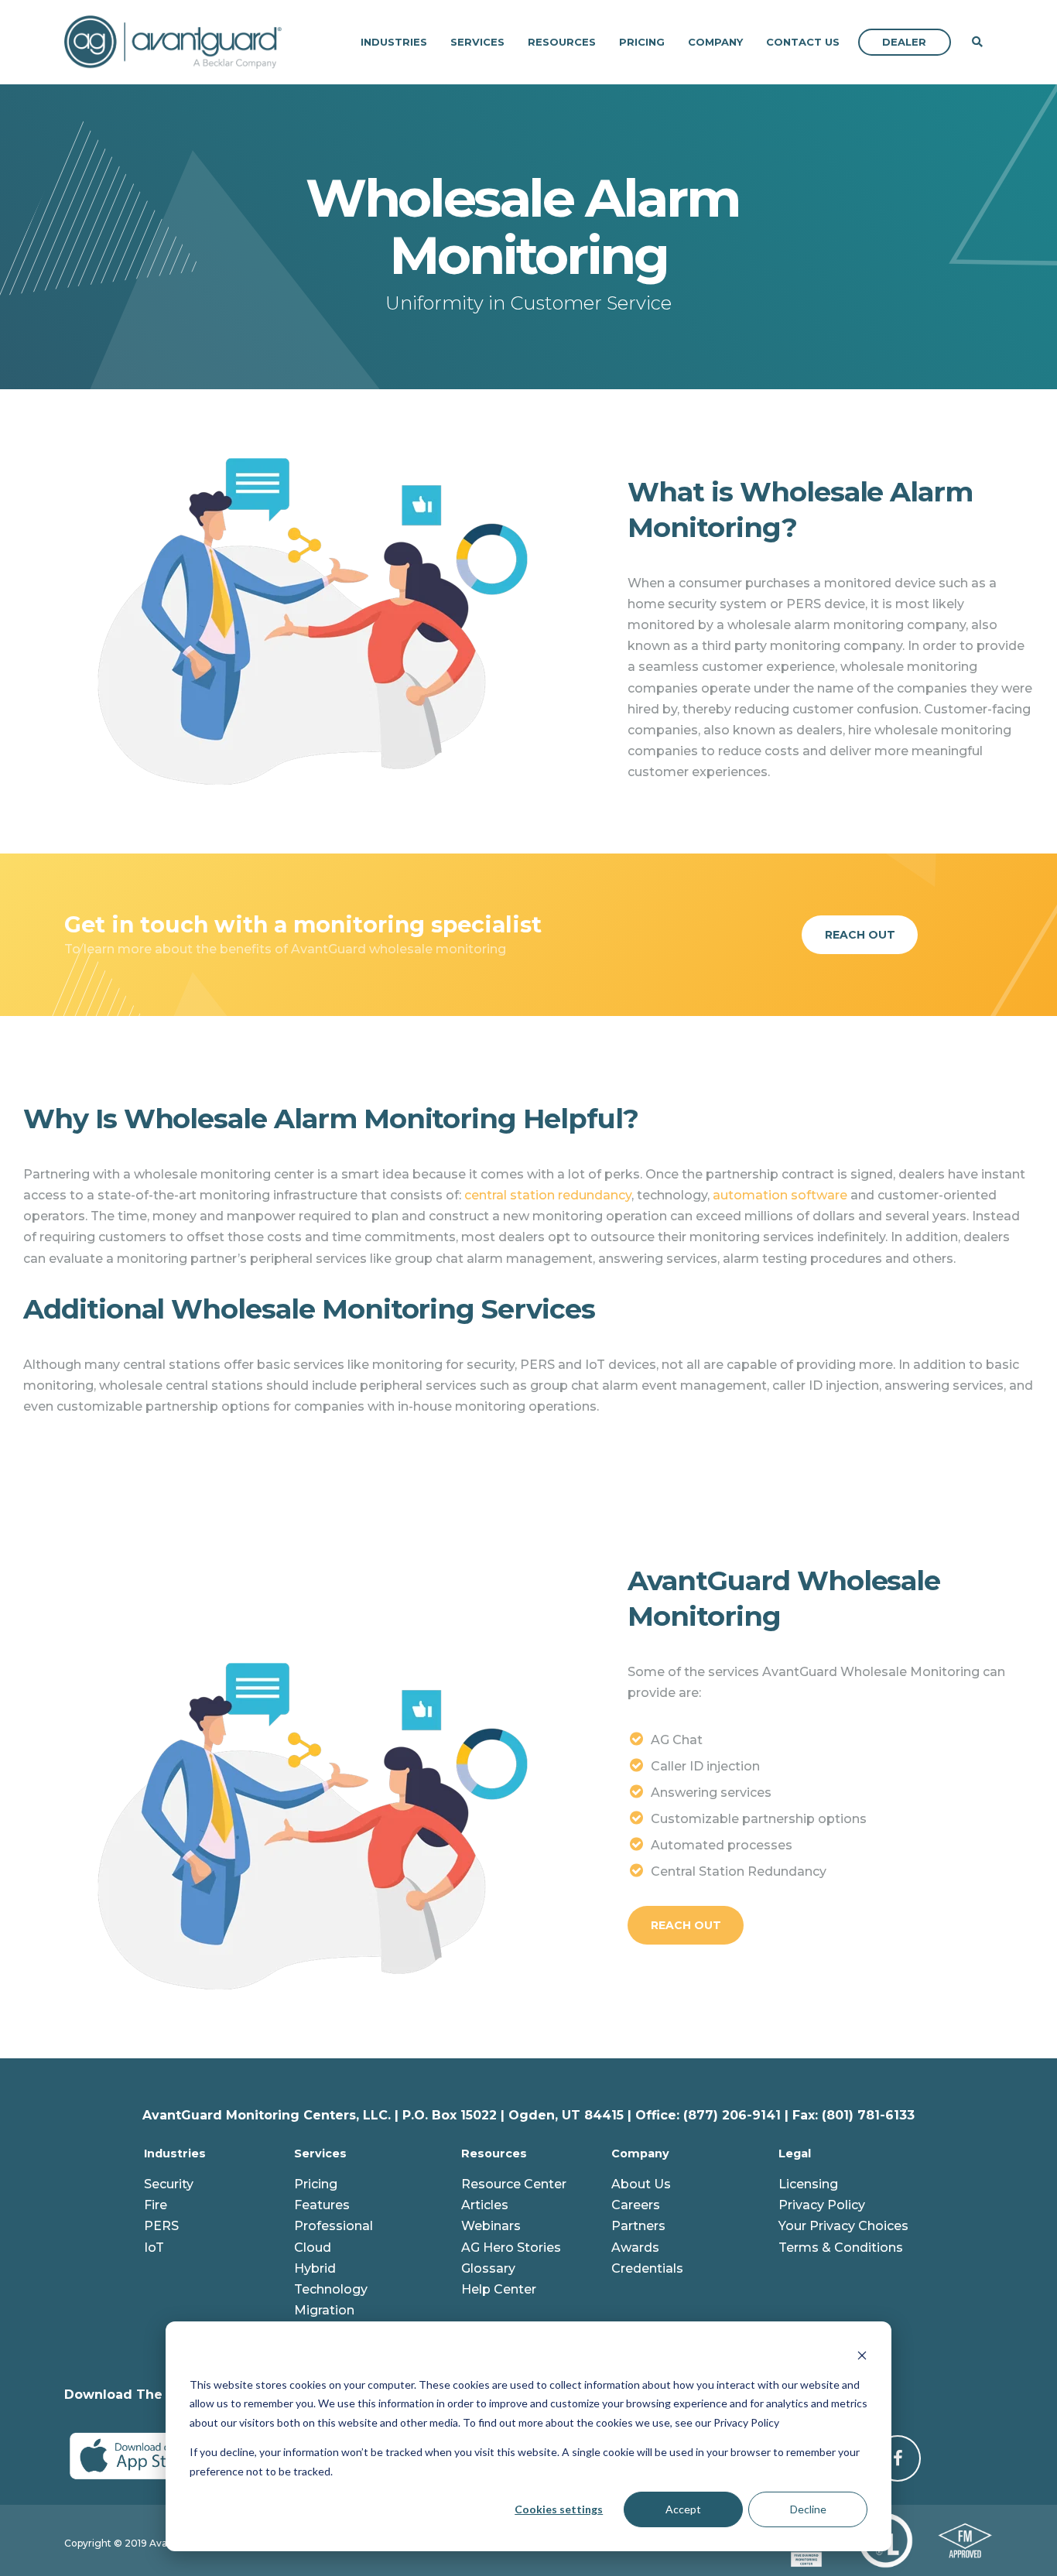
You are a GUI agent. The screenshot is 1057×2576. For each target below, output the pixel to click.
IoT (154, 2248)
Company (640, 2154)
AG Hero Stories (511, 2248)
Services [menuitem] (477, 42)
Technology (331, 2289)
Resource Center (514, 2184)
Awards (635, 2248)
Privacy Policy (822, 2205)
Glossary (488, 2268)
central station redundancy (548, 1195)
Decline (808, 2509)
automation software (780, 1195)
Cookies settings (559, 2509)
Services (320, 2154)
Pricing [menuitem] (642, 42)
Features (322, 2205)
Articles (485, 2205)
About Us (641, 2184)
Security (169, 2184)
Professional (334, 2226)
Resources (494, 2154)
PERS (161, 2226)
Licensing (808, 2184)
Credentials (647, 2268)
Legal (795, 2154)
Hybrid (315, 2268)
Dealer (904, 42)
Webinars (491, 2226)
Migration (324, 2310)
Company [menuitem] (715, 42)
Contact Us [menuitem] (803, 42)
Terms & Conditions (841, 2248)
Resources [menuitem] (562, 42)
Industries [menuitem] (394, 42)
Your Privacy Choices (843, 2226)
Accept (683, 2509)
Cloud (313, 2248)
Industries (175, 2154)
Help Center (499, 2289)
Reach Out (686, 1925)
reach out (860, 935)
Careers (636, 2205)
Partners (638, 2226)
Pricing (316, 2184)
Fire (156, 2205)
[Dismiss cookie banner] (862, 2355)
